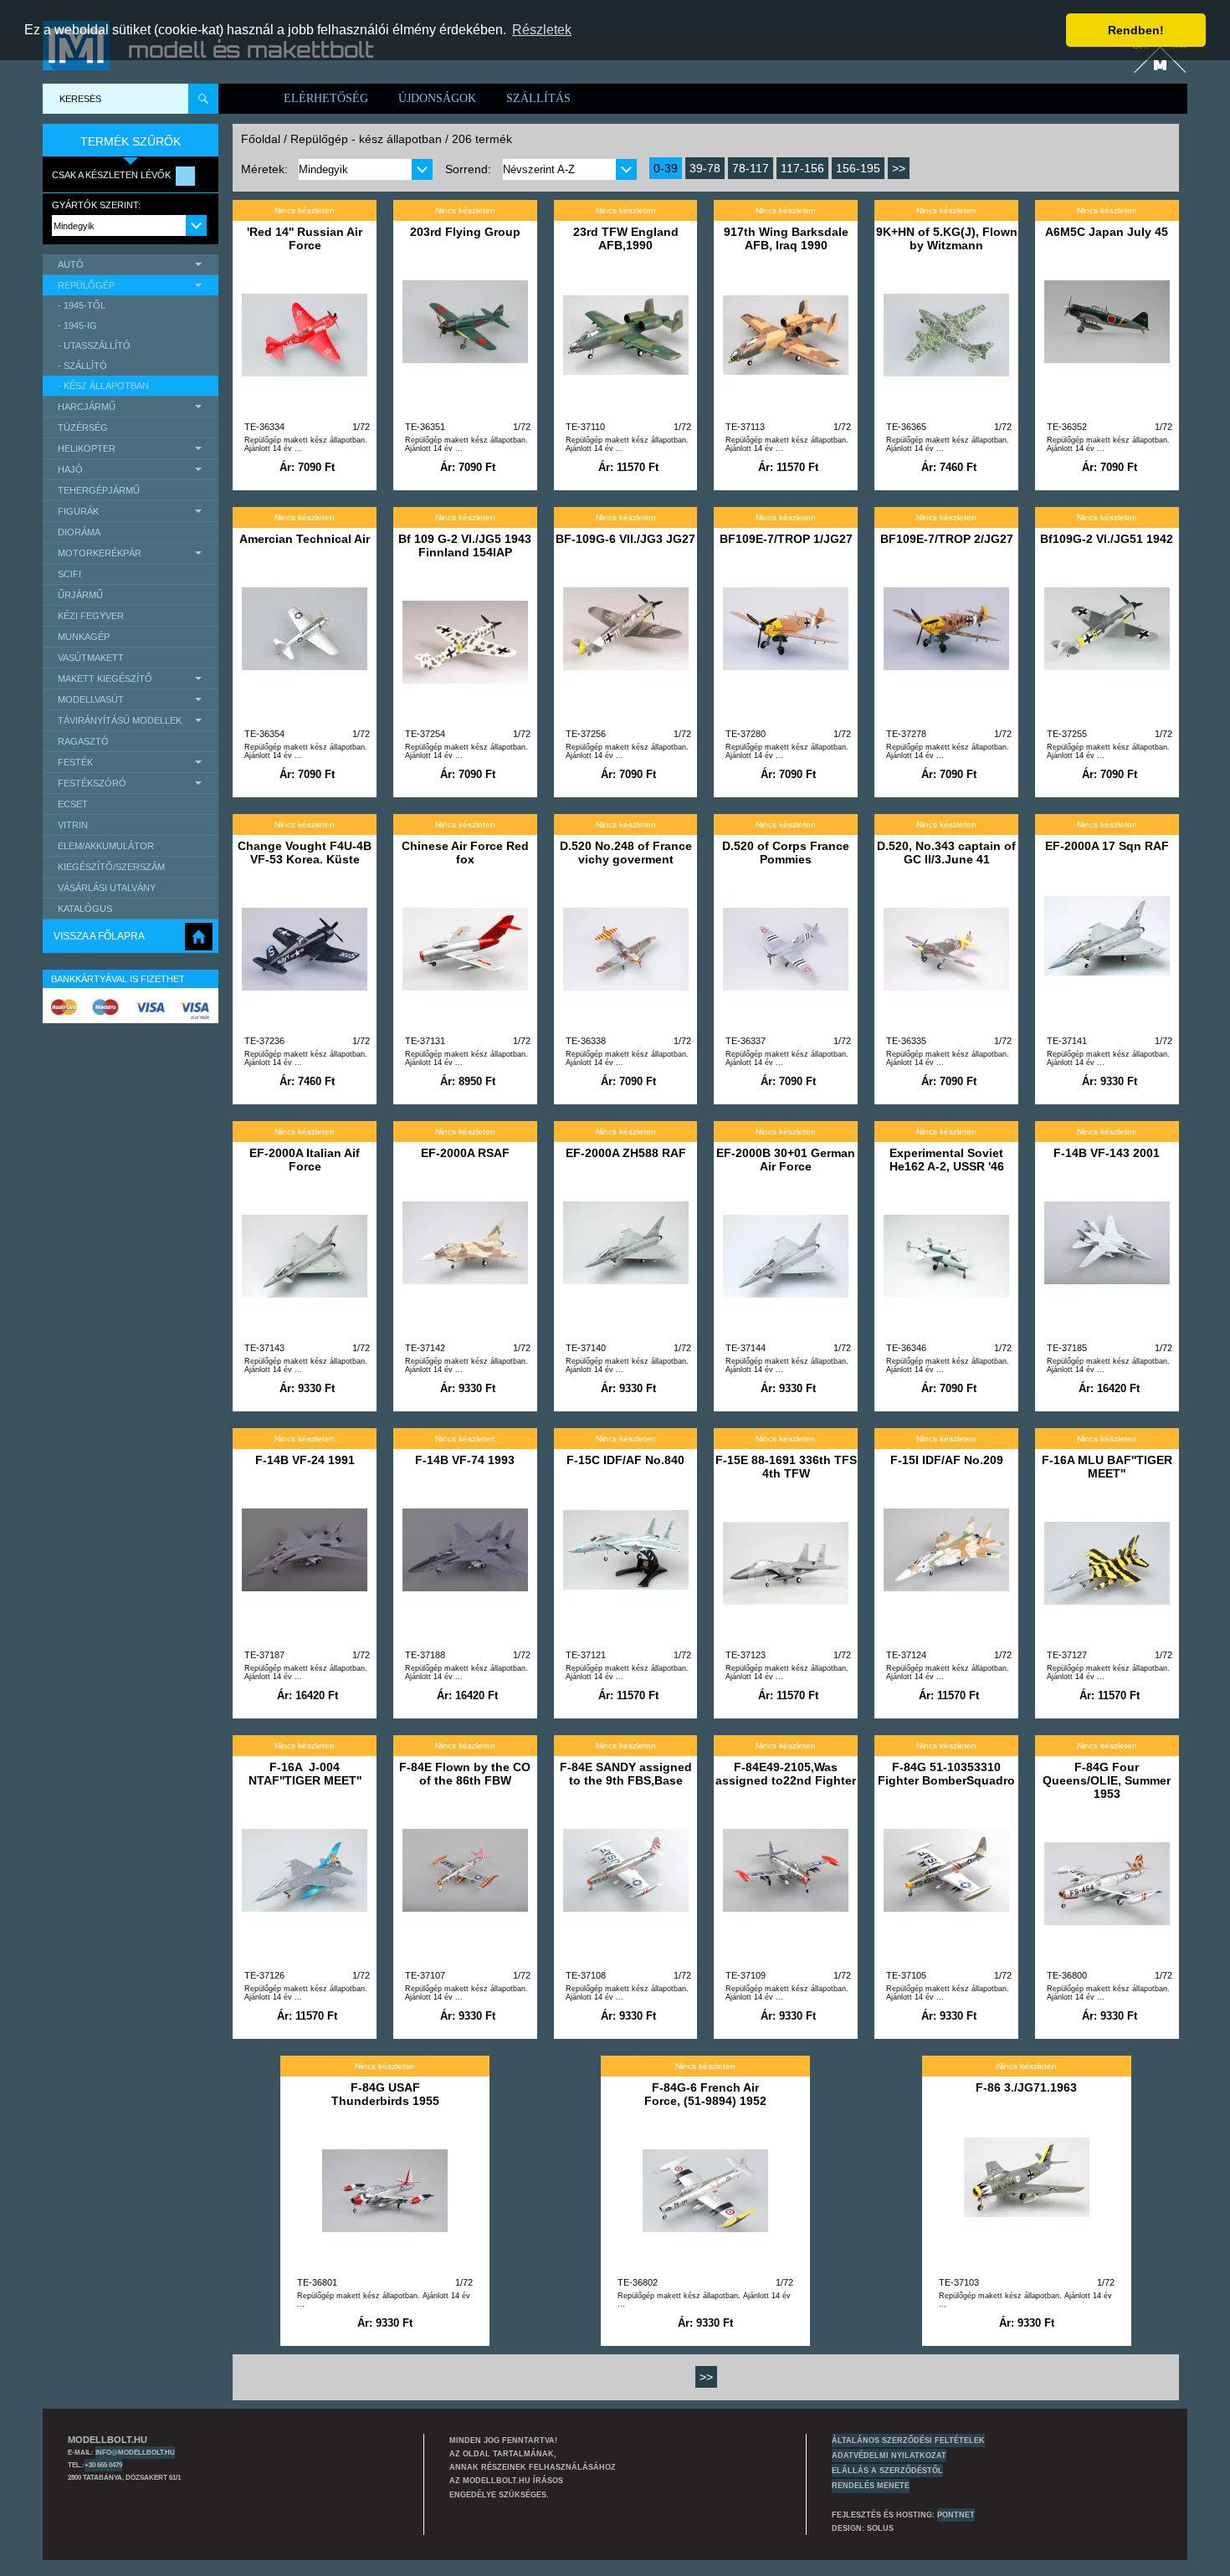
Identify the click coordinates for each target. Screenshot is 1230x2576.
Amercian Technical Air (305, 539)
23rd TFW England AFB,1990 (626, 238)
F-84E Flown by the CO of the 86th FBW (465, 1774)
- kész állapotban (103, 386)
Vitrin (73, 825)
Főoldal (261, 139)
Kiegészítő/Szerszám (111, 867)
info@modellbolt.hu (135, 2452)
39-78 (705, 168)
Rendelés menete (871, 2486)
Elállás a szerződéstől (887, 2471)
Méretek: (264, 169)
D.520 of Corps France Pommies (786, 853)
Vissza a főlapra (99, 936)
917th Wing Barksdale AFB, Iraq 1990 (786, 238)
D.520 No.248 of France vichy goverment (626, 853)
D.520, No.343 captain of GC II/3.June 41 (946, 853)
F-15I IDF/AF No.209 (947, 1460)
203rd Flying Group (465, 232)
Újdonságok (437, 98)
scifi (69, 574)
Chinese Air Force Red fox (465, 853)
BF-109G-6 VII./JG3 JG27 (625, 539)
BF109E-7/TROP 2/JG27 (947, 539)
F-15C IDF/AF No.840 (625, 1460)
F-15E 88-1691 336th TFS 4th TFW (786, 1467)
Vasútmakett (91, 658)
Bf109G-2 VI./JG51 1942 (1107, 539)
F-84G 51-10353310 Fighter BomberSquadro (946, 1774)
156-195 (858, 168)
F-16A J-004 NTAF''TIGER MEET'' (305, 1774)
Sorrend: (468, 169)
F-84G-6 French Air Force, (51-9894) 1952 (705, 2094)
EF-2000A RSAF (465, 1153)
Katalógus (85, 909)
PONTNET (956, 2515)
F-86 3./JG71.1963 (1026, 2087)
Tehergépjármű (99, 490)
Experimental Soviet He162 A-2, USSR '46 (947, 1160)
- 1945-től (82, 305)
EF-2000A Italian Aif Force (305, 1160)
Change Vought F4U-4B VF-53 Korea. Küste (305, 853)
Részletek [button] (542, 30)
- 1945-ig (77, 325)
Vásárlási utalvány (107, 888)
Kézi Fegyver (91, 616)
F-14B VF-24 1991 (305, 1460)
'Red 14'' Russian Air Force (305, 238)
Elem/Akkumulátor (106, 846)
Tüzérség (83, 428)
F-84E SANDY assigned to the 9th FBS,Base (626, 1774)
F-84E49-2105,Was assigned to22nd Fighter (786, 1774)
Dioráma (79, 532)
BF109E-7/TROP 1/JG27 (786, 539)
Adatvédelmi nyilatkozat (889, 2456)
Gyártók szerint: (96, 205)
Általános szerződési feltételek (908, 2440)
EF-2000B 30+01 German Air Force (786, 1160)
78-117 (751, 168)
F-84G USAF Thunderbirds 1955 (385, 2094)
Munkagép (84, 637)
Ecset (73, 804)
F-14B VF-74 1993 (465, 1460)
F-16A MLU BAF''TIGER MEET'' (1107, 1467)
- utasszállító (94, 346)
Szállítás (538, 98)
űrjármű (80, 595)
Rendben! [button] (1136, 30)
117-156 (802, 168)
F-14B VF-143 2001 (1107, 1153)
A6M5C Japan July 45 (1107, 232)
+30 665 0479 (103, 2465)
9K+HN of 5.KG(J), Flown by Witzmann (947, 238)
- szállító (82, 366)
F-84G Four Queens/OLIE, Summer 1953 (1107, 1780)
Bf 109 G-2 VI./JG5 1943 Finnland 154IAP (465, 545)
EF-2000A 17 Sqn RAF (1107, 846)
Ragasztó (83, 741)
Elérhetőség (326, 98)
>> (899, 168)
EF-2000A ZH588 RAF (626, 1153)
